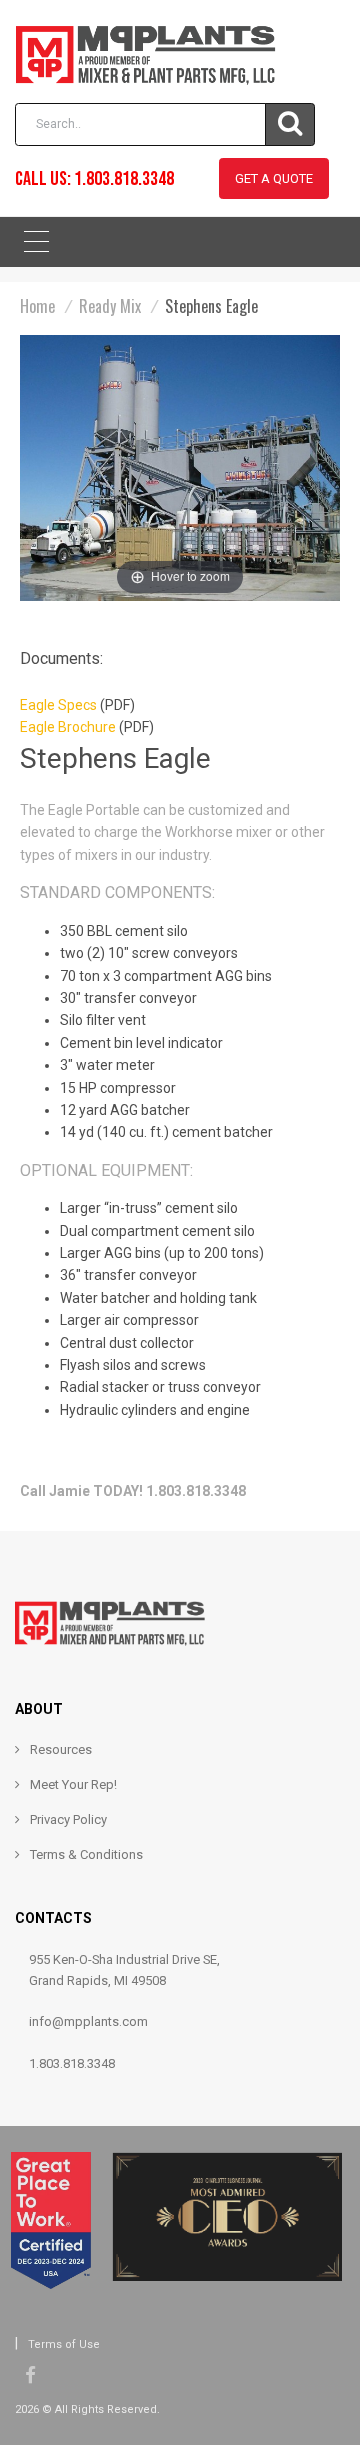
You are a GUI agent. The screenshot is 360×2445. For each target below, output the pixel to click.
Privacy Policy (68, 1819)
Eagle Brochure (68, 727)
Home (37, 306)
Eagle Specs (58, 705)
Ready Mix (110, 306)
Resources (61, 1749)
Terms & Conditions (86, 1854)
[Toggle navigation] (36, 245)
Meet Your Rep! (73, 1784)
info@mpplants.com (88, 2021)
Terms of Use (64, 2344)
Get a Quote (274, 178)
